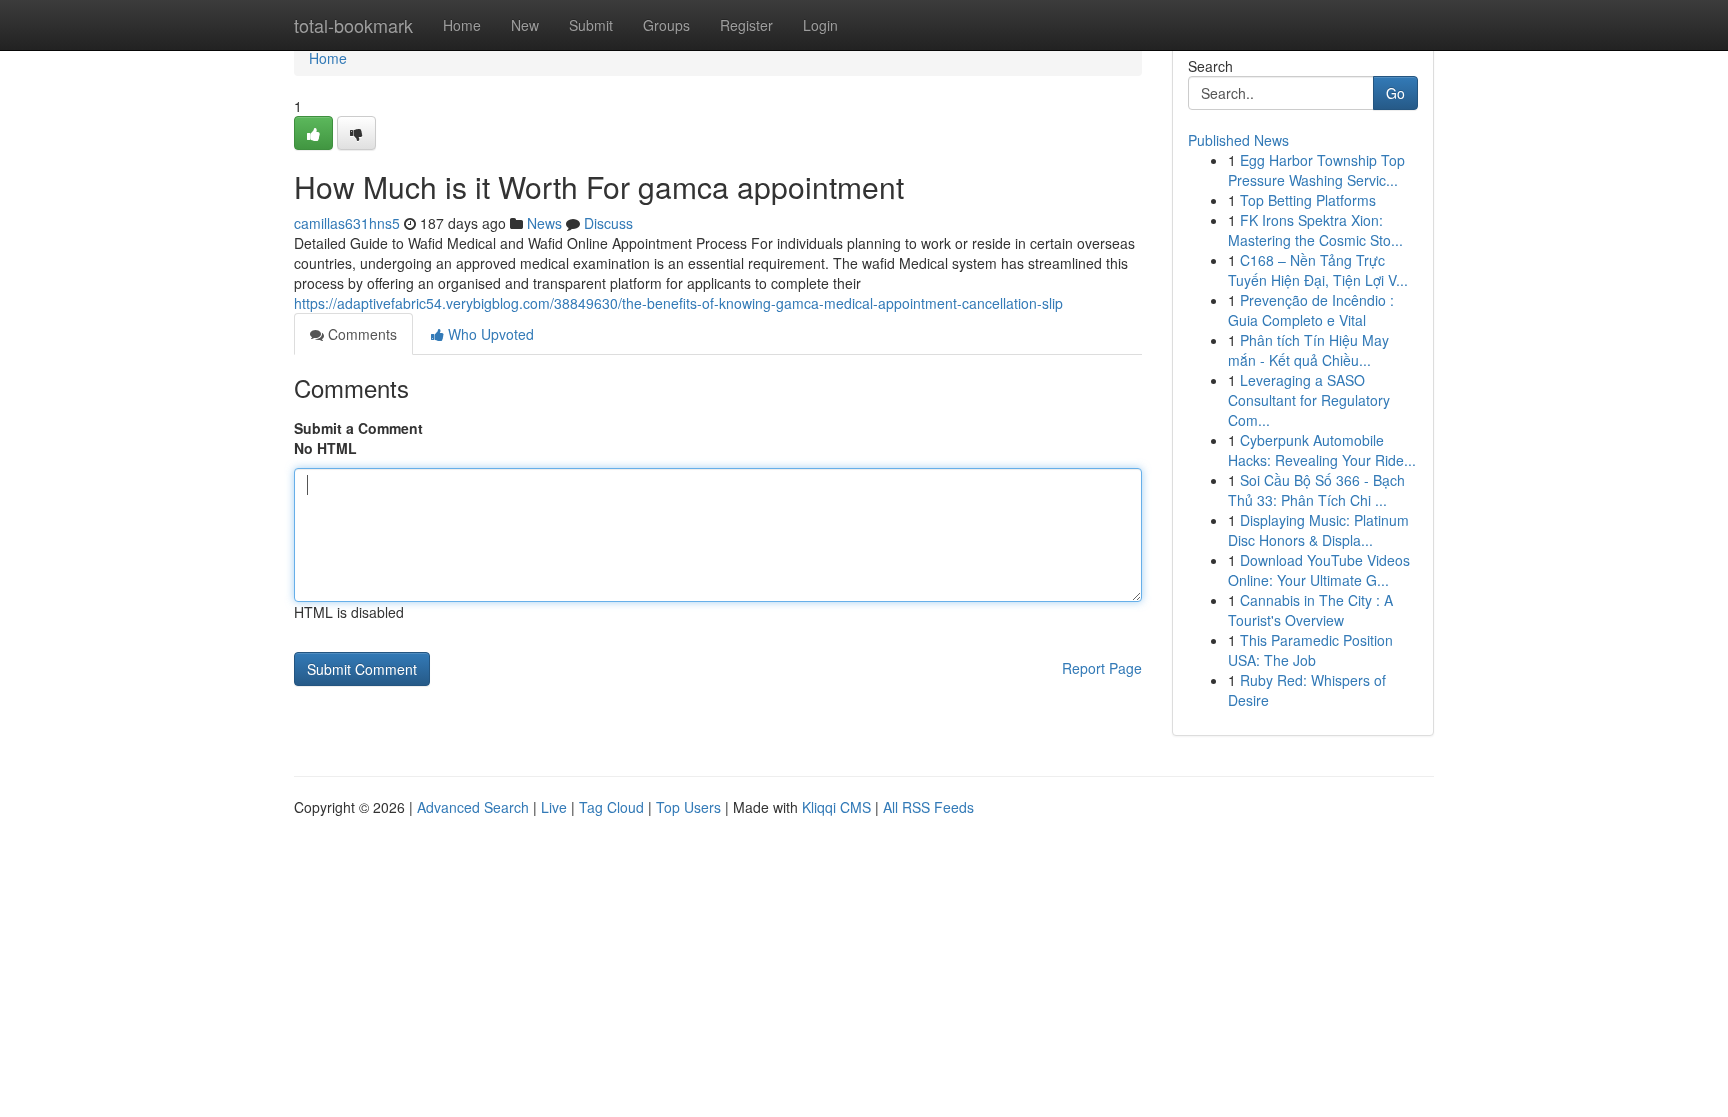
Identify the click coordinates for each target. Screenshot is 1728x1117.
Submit (591, 25)
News (544, 223)
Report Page (1102, 668)
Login (820, 25)
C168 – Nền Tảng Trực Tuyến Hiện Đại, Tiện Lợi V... (1318, 270)
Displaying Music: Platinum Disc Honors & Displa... (1318, 530)
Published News (1238, 140)
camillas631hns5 (347, 223)
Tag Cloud (611, 807)
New (525, 25)
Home (462, 25)
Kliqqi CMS (836, 807)
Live (554, 807)
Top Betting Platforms (1308, 200)
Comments (360, 334)
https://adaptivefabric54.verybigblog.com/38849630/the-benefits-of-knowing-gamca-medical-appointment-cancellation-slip (678, 303)
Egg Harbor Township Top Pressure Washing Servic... (1316, 170)
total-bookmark (353, 25)
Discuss (608, 223)
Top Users (688, 807)
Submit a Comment (358, 428)
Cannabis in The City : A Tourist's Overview (1310, 610)
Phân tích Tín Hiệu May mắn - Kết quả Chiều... (1308, 350)
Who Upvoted (489, 334)
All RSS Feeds (928, 807)
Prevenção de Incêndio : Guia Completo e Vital (1311, 310)
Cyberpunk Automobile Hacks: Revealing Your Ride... (1322, 450)
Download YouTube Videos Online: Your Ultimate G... (1319, 570)
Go (1395, 93)
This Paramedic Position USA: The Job (1310, 650)
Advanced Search (473, 807)
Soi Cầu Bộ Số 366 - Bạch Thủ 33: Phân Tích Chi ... (1316, 490)
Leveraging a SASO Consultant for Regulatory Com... (1309, 400)
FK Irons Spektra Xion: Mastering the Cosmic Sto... (1315, 230)
